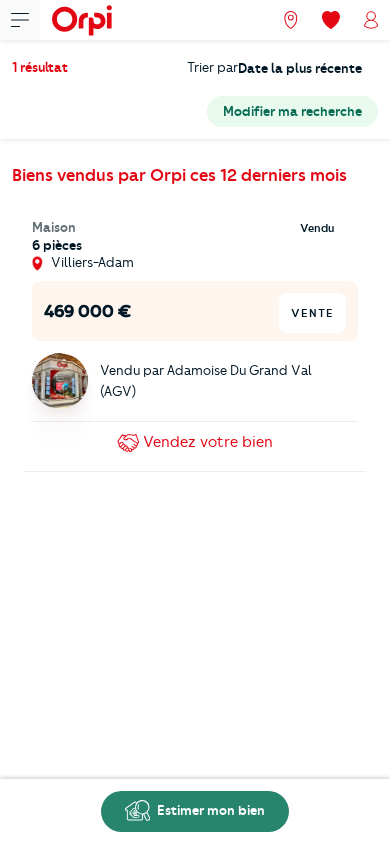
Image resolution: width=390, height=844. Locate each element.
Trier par (212, 67)
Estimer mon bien (209, 810)
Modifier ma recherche (292, 111)
